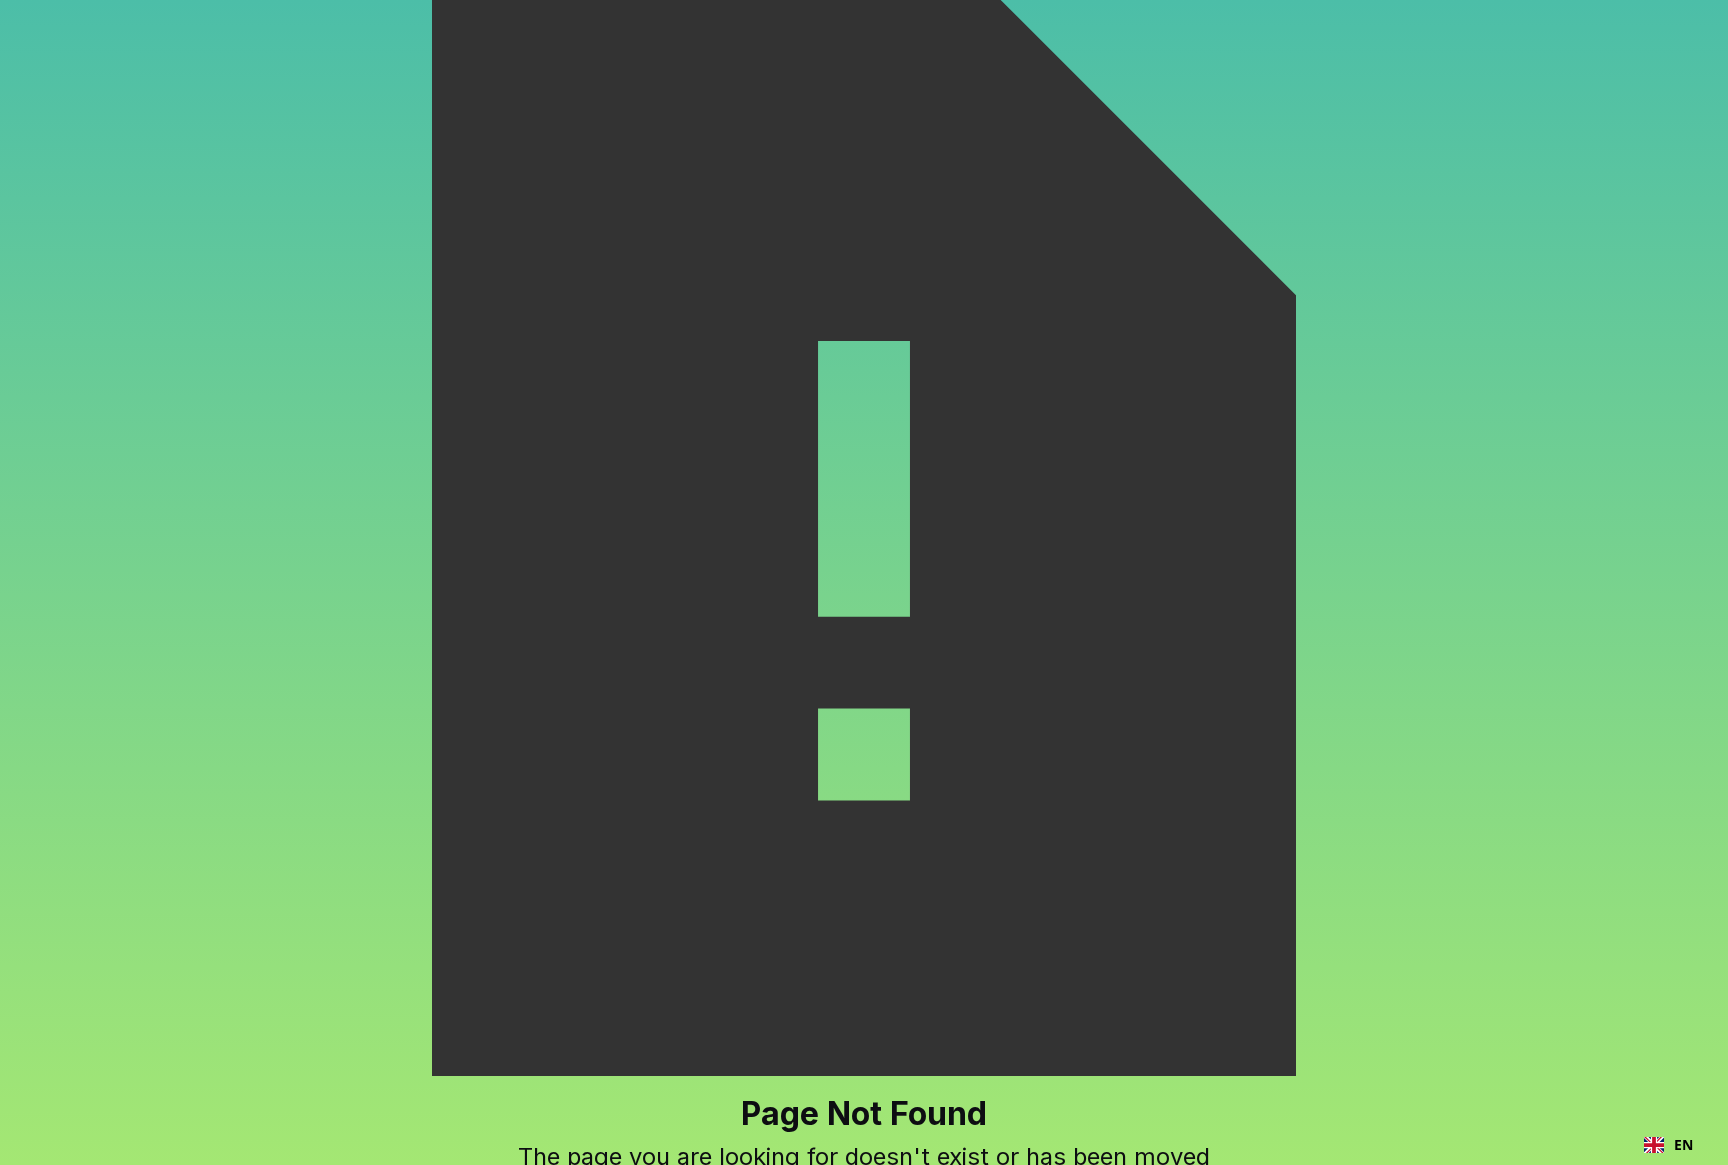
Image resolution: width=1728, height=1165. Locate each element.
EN (1683, 1144)
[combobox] (1668, 1145)
